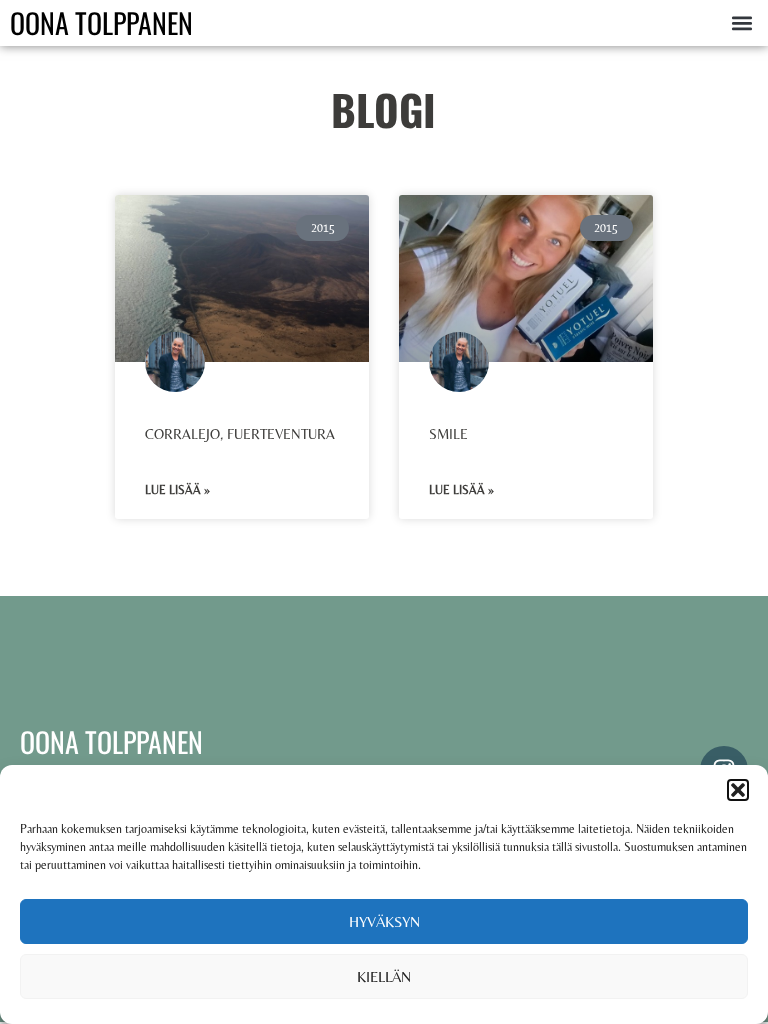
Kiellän (384, 976)
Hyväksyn (384, 921)
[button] (738, 790)
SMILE (448, 434)
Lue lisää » (177, 490)
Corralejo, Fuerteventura (240, 434)
